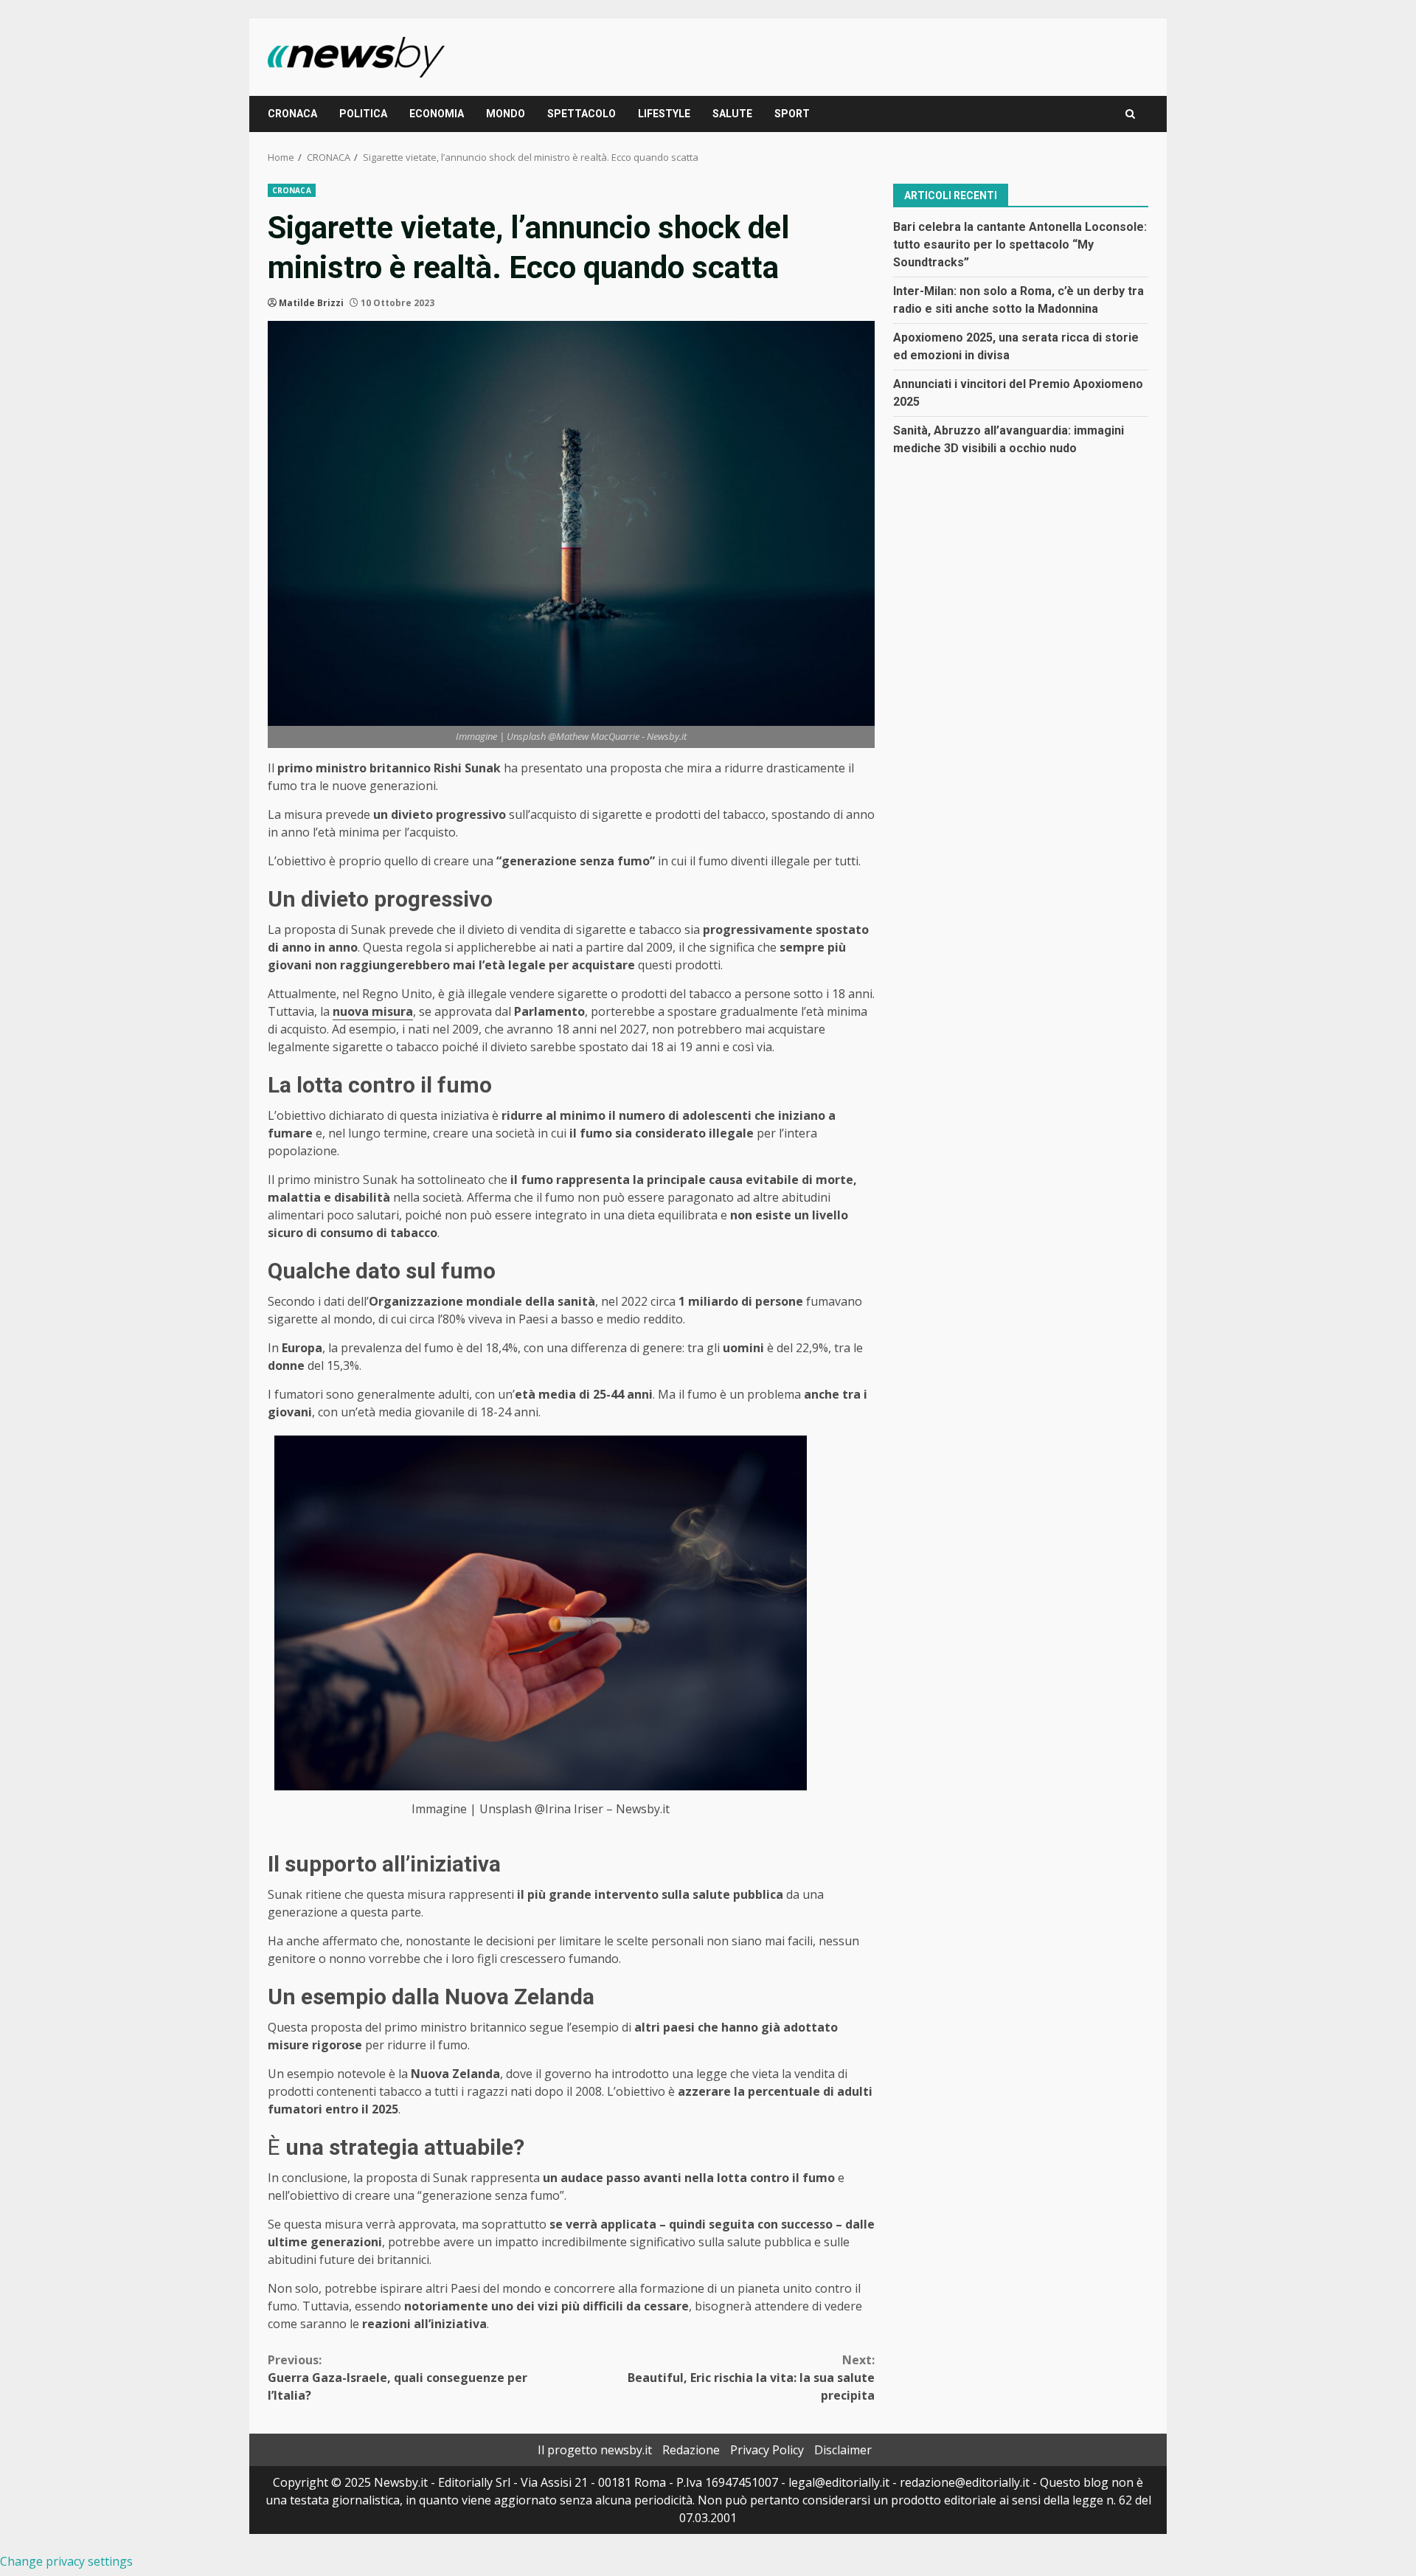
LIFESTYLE (664, 114)
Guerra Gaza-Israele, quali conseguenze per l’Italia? (398, 2378)
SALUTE (732, 114)
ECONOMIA (437, 114)
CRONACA (292, 114)
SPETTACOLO (582, 114)
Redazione (691, 2450)
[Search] (1130, 114)
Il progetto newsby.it (595, 2450)
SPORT (792, 114)
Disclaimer (843, 2450)
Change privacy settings (66, 2561)
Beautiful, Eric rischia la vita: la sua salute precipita (751, 2378)
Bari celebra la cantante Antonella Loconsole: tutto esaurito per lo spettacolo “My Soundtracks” (1020, 244)
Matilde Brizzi (311, 303)
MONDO (506, 114)
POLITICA (363, 114)
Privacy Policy (767, 2450)
